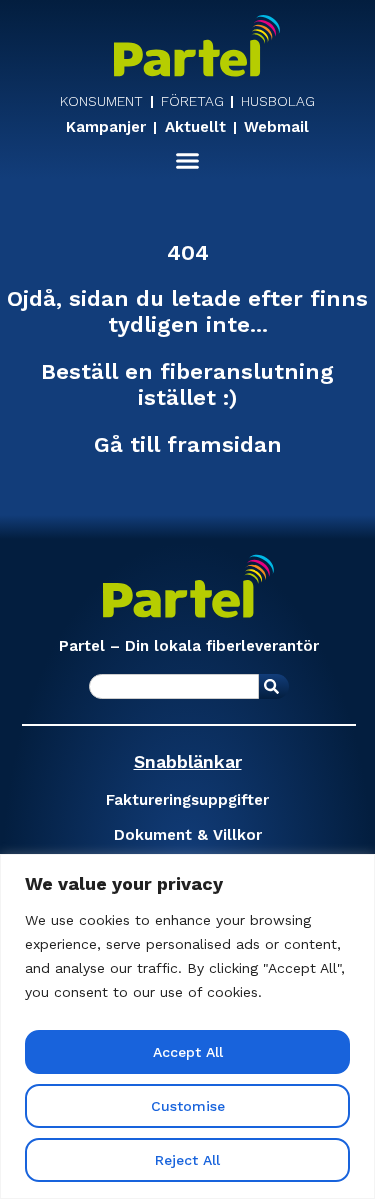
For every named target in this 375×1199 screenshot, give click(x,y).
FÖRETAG (192, 101)
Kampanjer (106, 128)
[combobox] (174, 686)
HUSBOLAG (278, 101)
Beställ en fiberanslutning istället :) (187, 384)
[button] (188, 161)
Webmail (276, 128)
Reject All (187, 1160)
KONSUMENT (101, 101)
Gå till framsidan (188, 444)
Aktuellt (195, 128)
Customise (188, 1106)
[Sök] (274, 686)
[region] (187, 1026)
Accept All (188, 1052)
